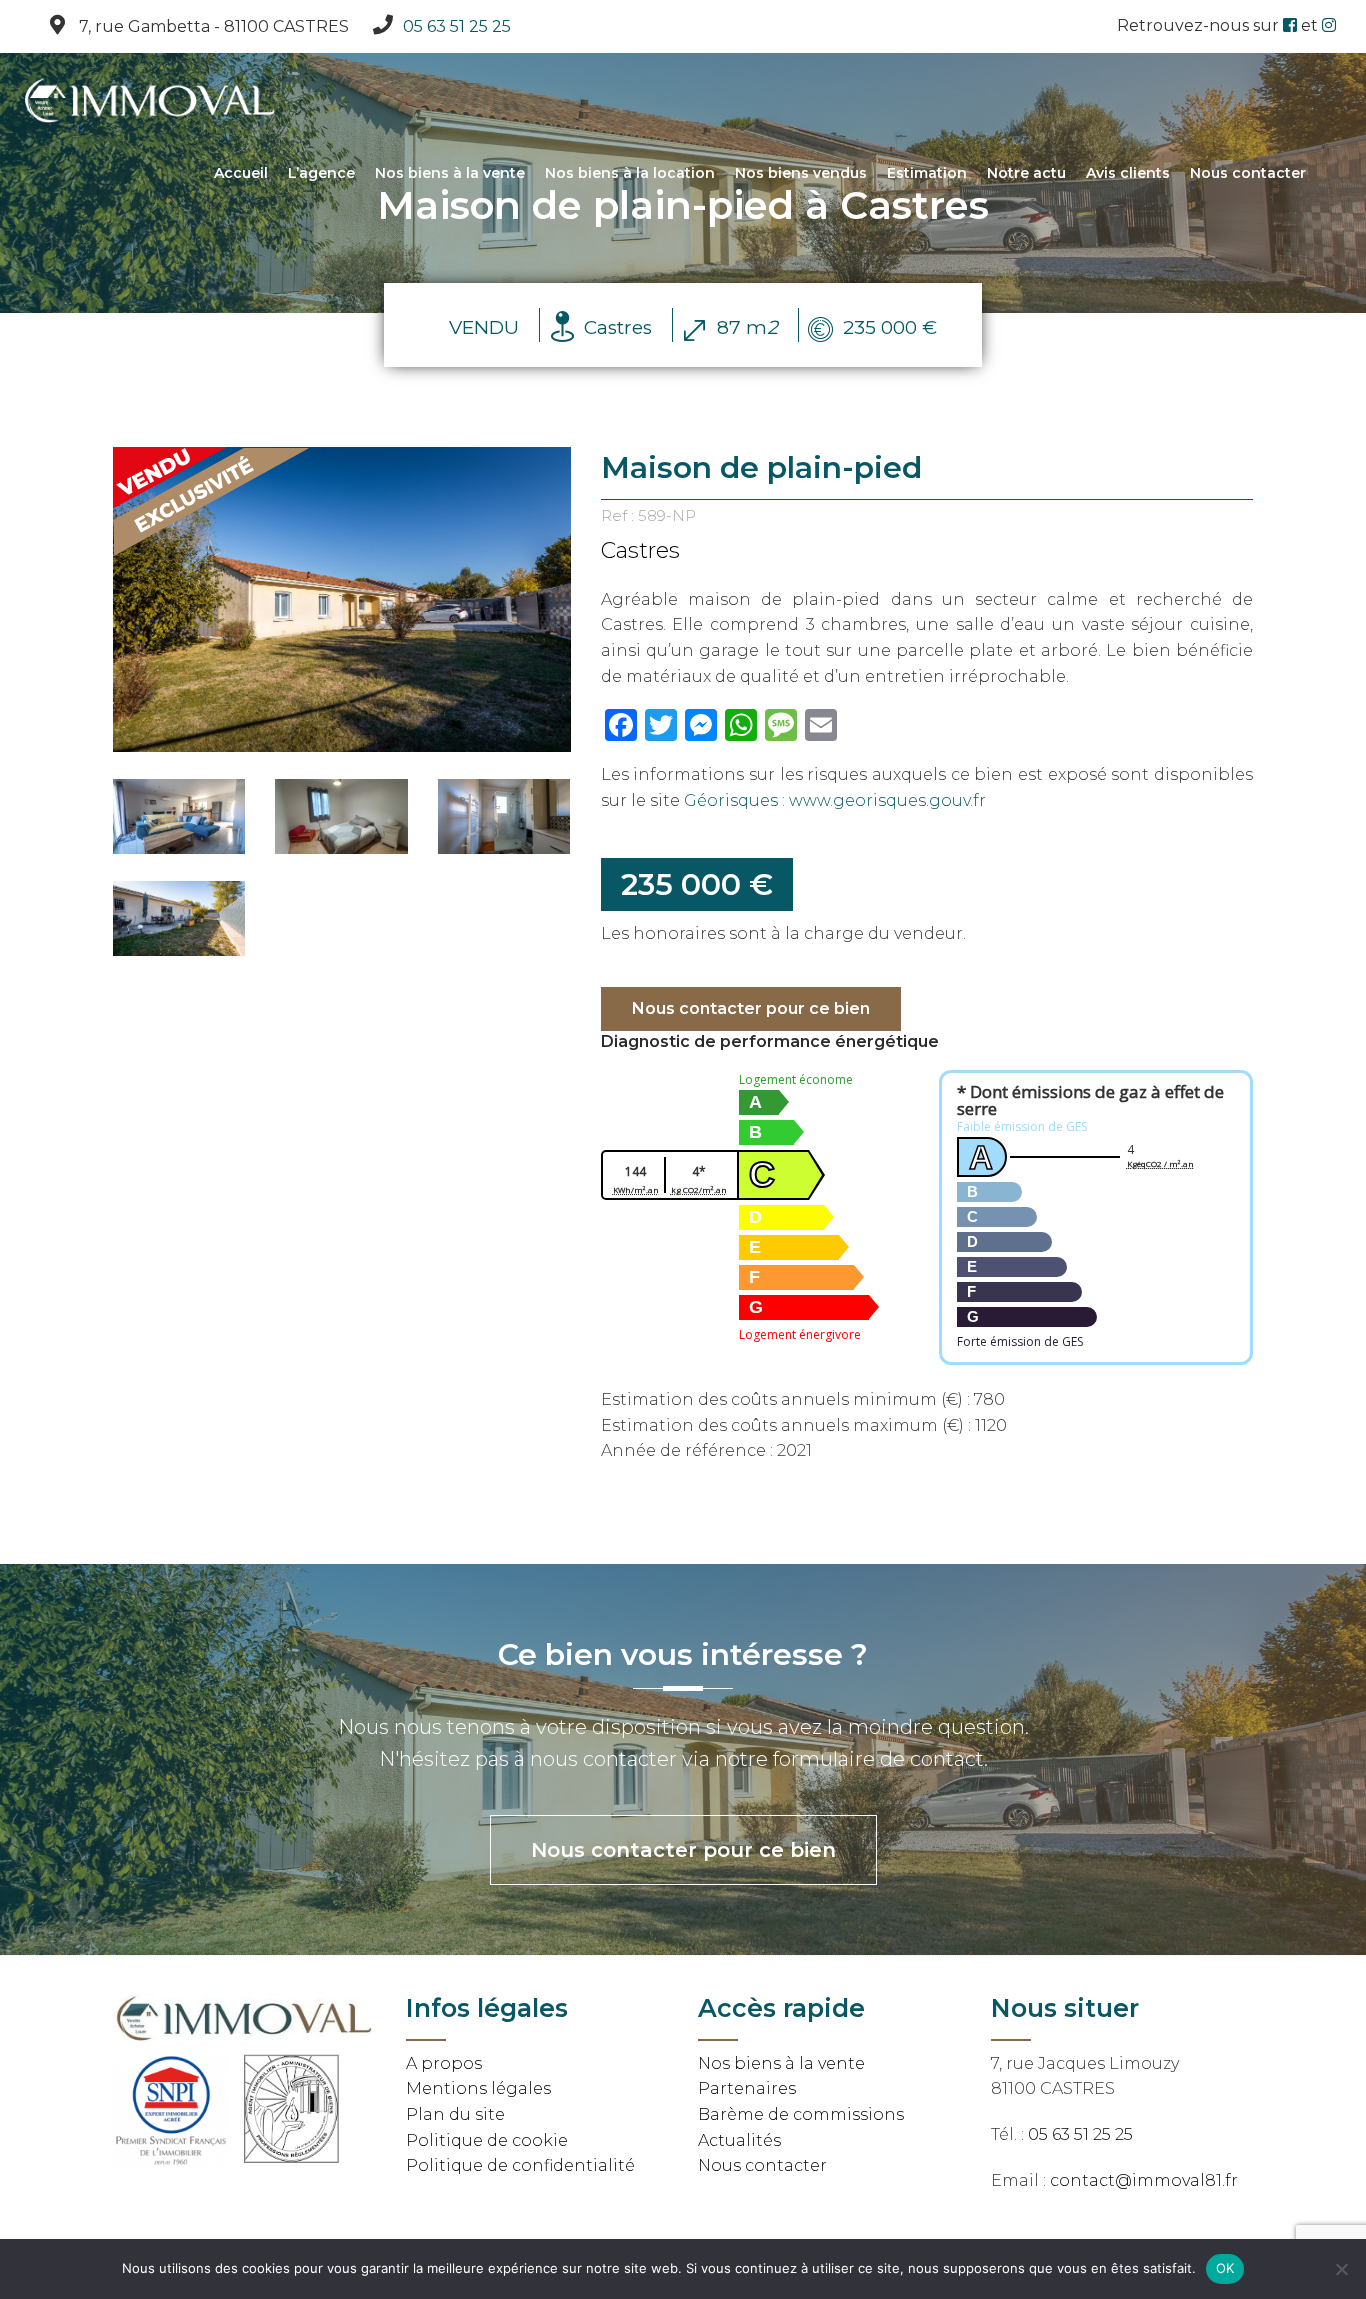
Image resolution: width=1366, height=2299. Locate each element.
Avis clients (1128, 173)
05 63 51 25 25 (457, 26)
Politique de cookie (487, 2140)
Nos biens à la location (630, 173)
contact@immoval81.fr (1144, 2180)
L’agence (321, 173)
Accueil (241, 173)
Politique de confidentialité (520, 2165)
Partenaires (747, 2088)
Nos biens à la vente (450, 173)
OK (1225, 2268)
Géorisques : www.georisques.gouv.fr (835, 800)
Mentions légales (478, 2088)
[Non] (1341, 2269)
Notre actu (1026, 173)
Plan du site (455, 2114)
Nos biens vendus (801, 173)
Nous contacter (1248, 173)
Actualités (739, 2140)
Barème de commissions (801, 2114)
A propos (444, 2063)
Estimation (927, 173)
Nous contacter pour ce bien (751, 1008)
